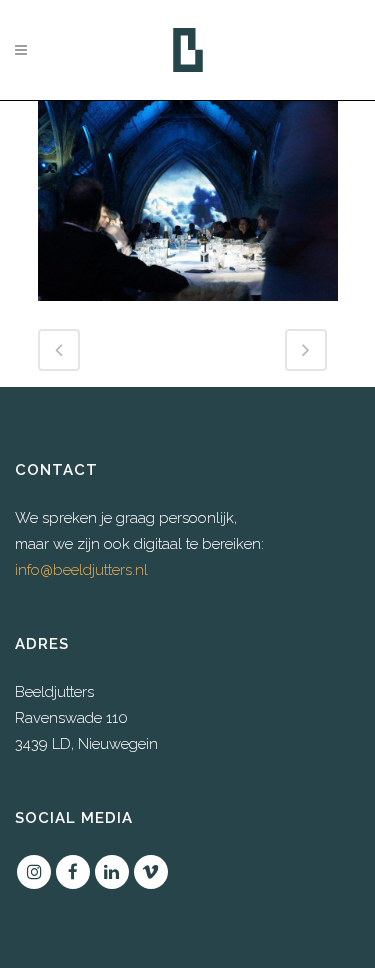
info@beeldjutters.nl (81, 570)
